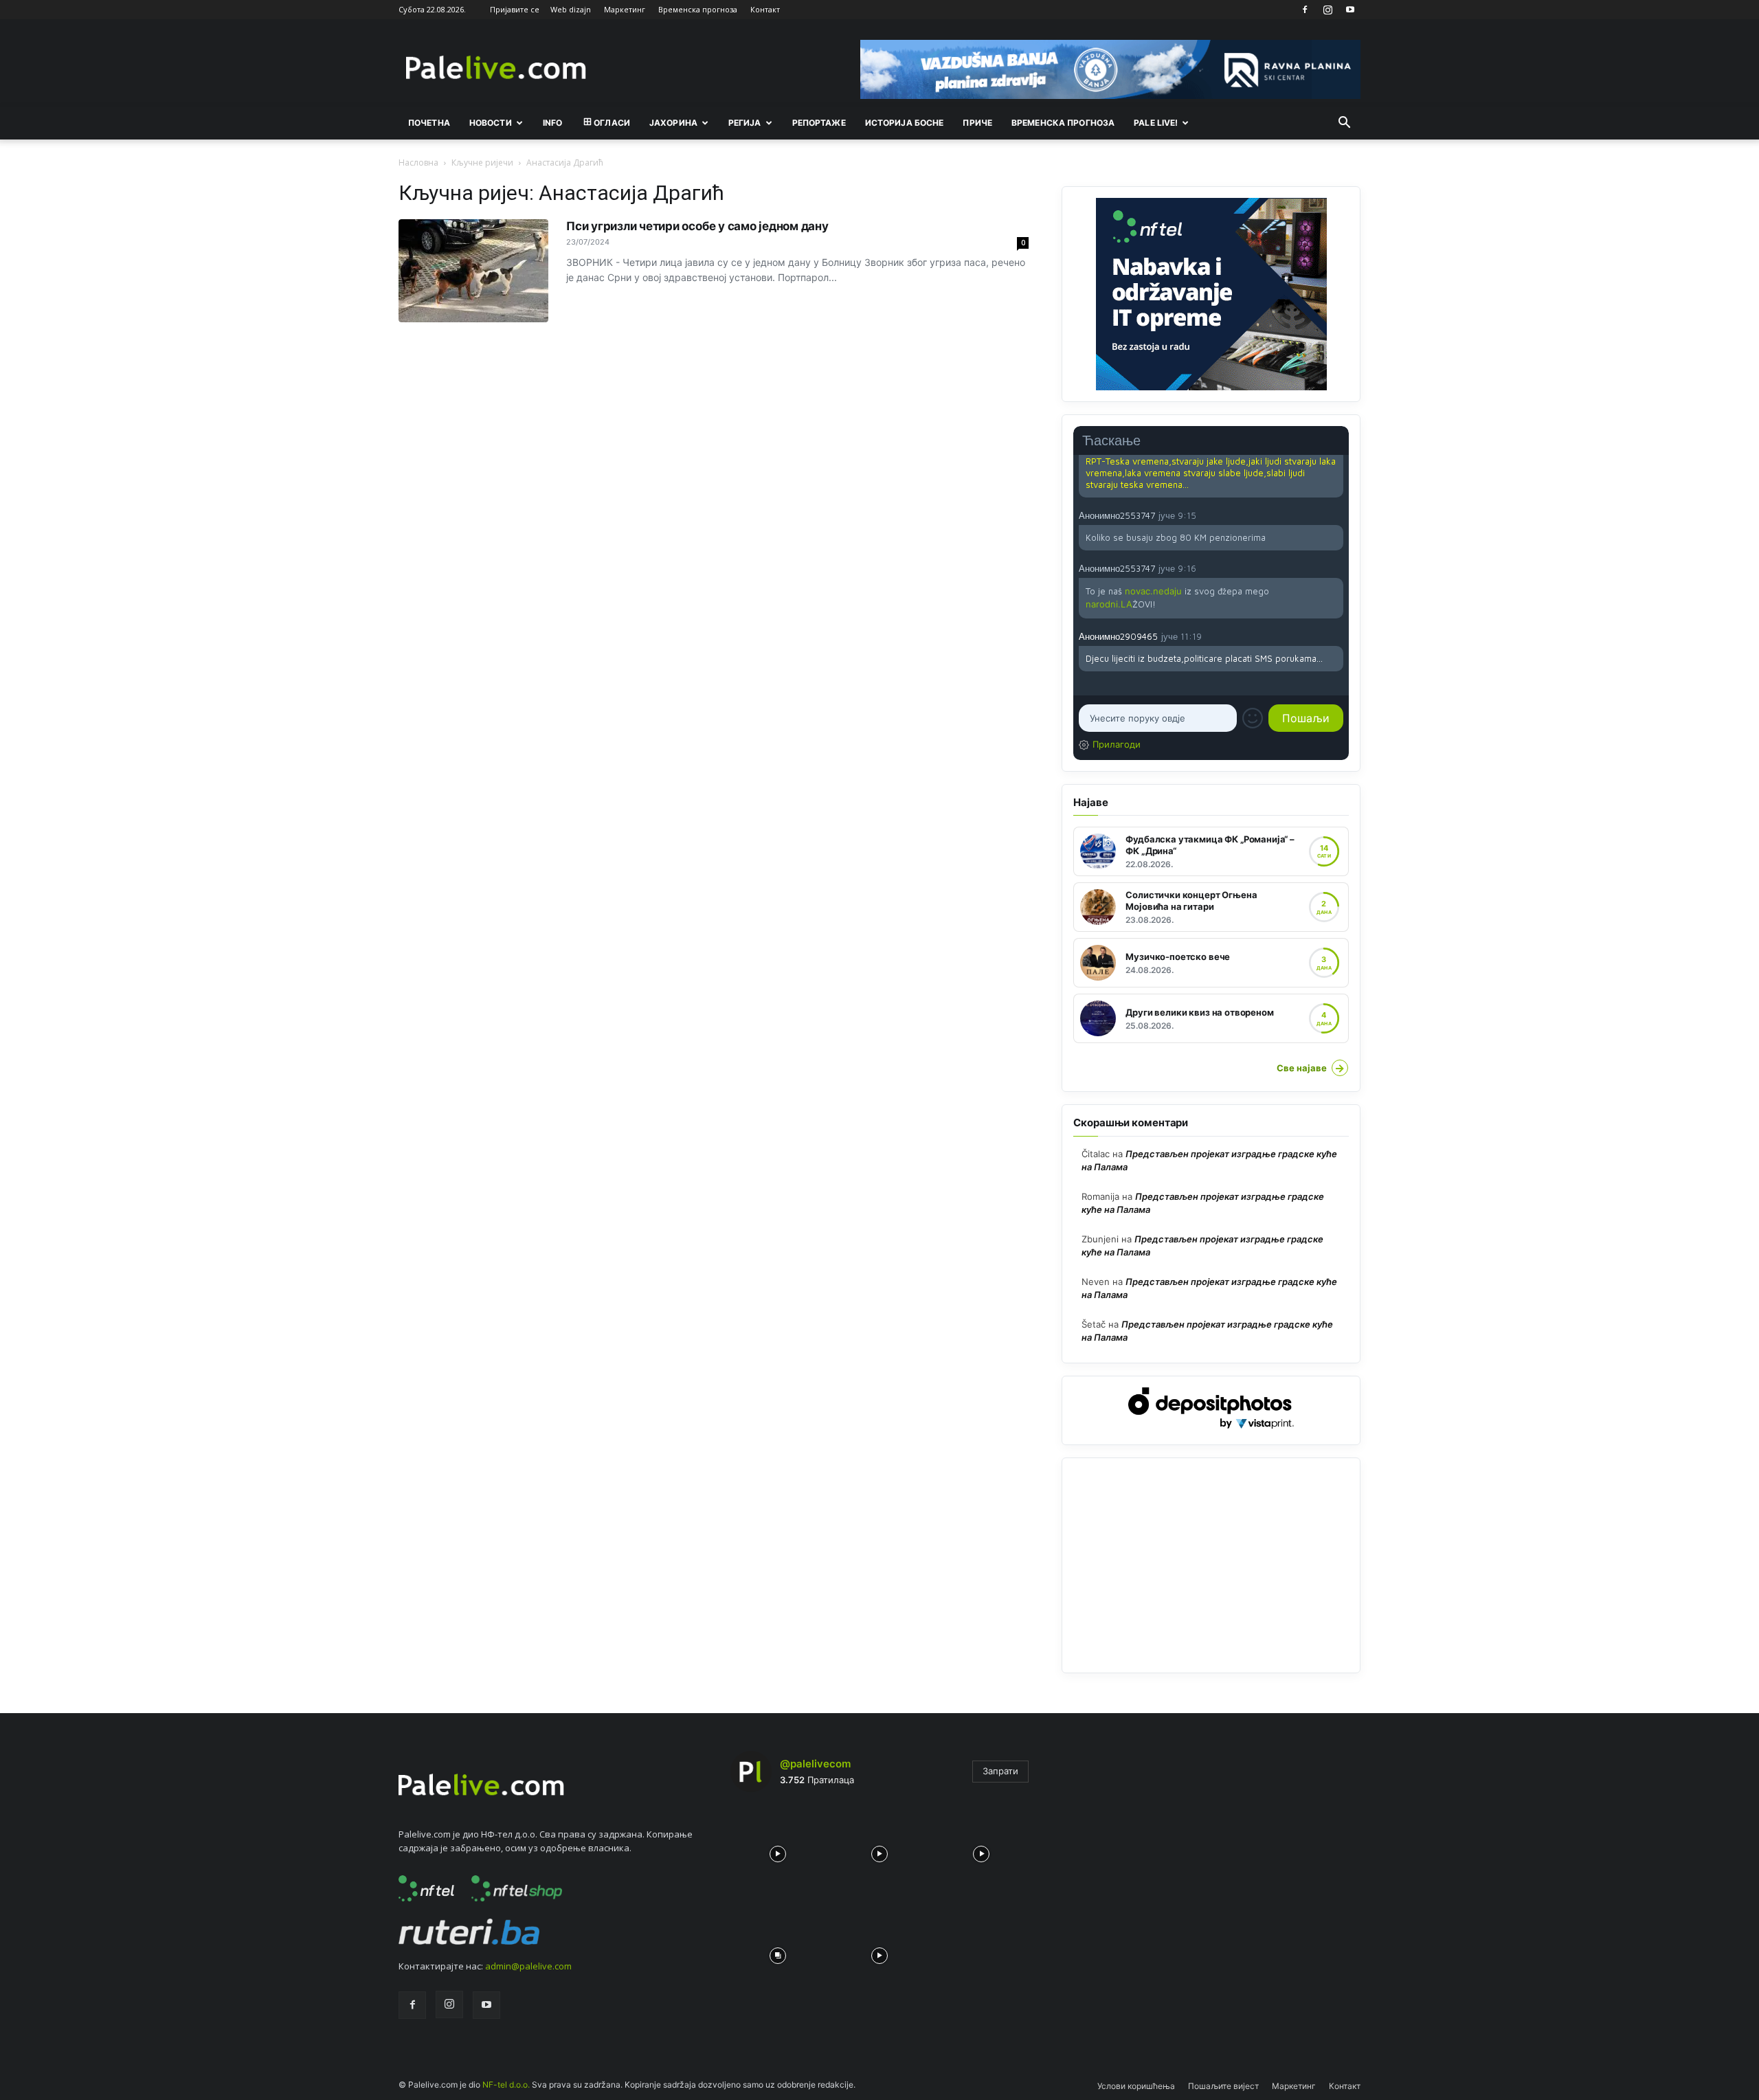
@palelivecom (815, 1764)
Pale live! (1156, 123)
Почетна (429, 123)
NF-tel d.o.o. (506, 2085)
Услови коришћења (1136, 2086)
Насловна (418, 163)
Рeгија (745, 123)
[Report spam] (1336, 515)
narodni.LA (1109, 604)
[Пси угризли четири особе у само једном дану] (473, 271)
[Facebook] (1305, 10)
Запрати (1000, 1771)
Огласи (612, 123)
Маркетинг (625, 9)
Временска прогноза (698, 9)
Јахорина (673, 123)
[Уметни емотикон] (1253, 718)
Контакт (765, 9)
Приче (977, 123)
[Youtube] (1350, 10)
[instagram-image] (778, 1851)
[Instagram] (1327, 10)
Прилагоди (1117, 744)
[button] (1344, 124)
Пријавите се (515, 9)
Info (552, 123)
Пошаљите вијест (1223, 2086)
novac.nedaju (1153, 591)
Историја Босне (905, 123)
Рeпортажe (819, 123)
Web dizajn (571, 9)
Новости (491, 123)
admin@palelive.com (528, 1966)
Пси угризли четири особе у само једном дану (697, 226)
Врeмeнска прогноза (1063, 123)
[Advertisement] (1211, 1565)
